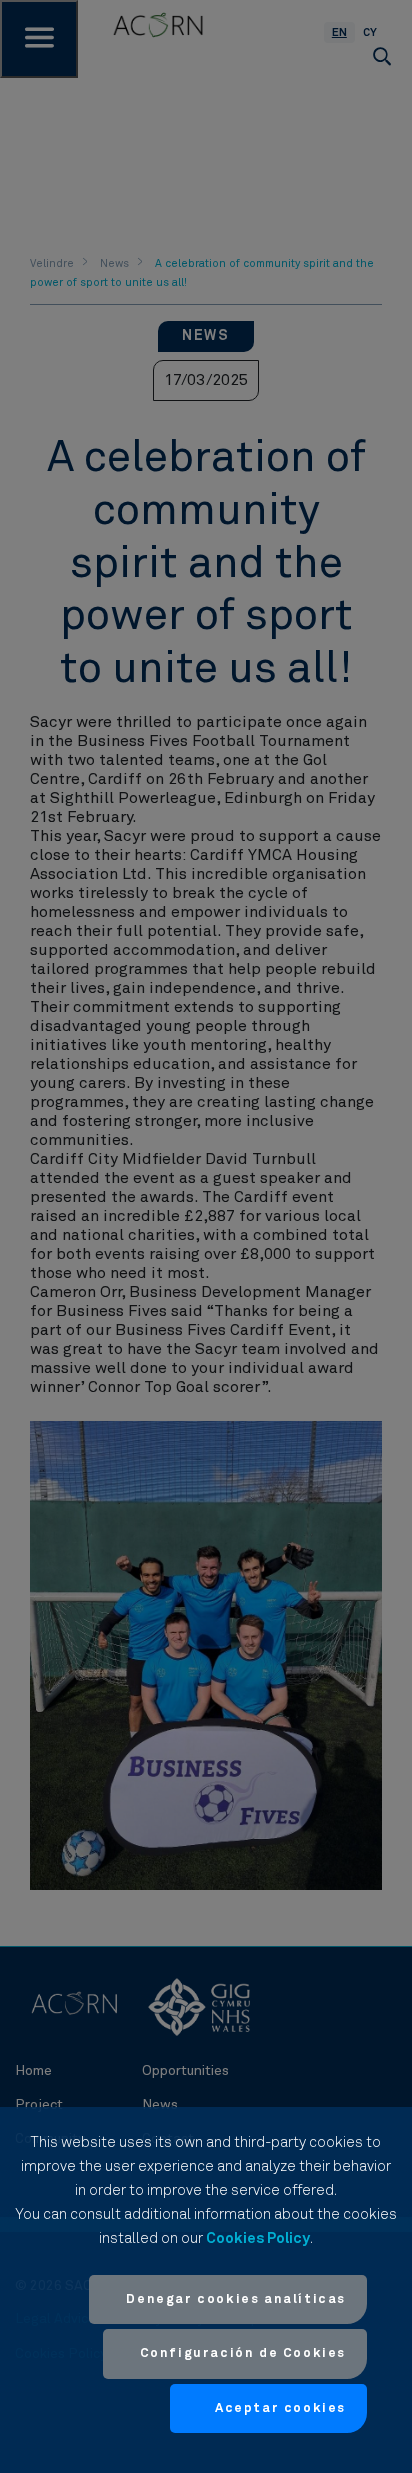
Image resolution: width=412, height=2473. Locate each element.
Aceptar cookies (280, 2408)
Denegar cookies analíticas (236, 2299)
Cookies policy (258, 2238)
